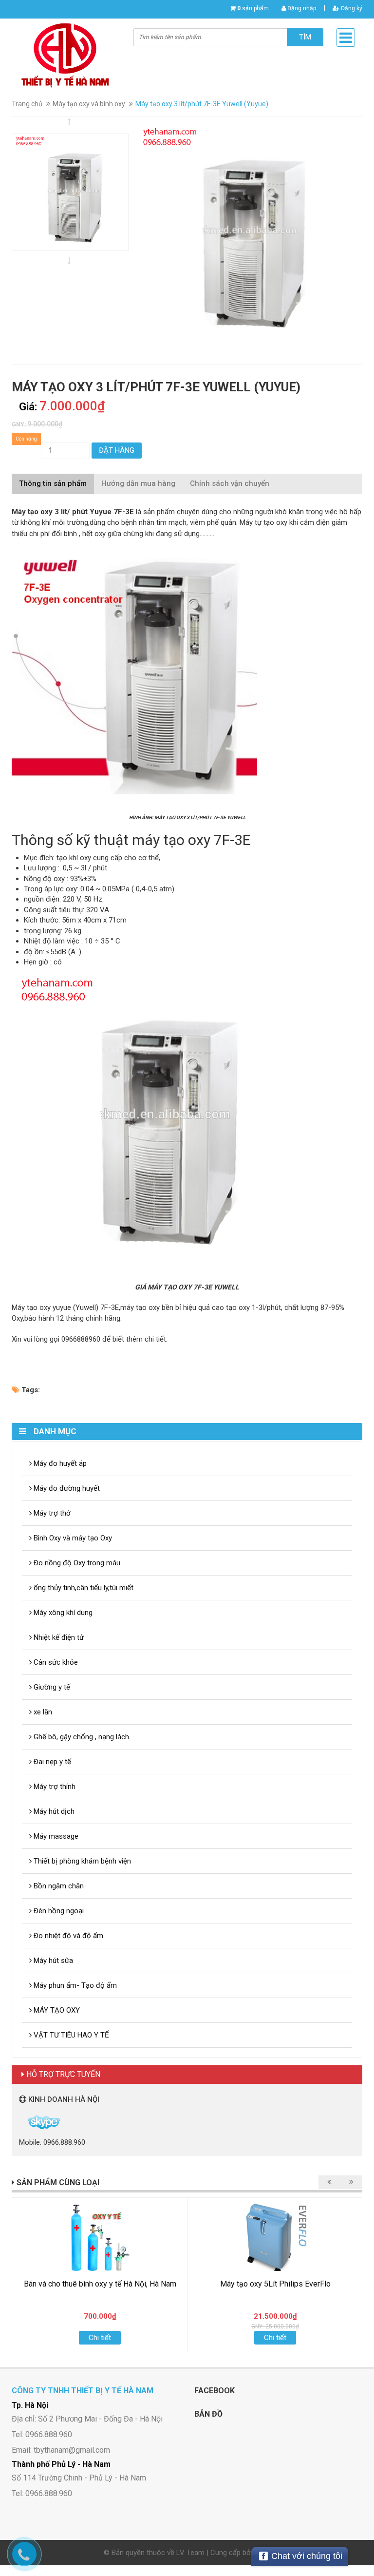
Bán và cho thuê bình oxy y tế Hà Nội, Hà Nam (100, 2284)
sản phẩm (253, 8)
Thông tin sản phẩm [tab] (53, 483)
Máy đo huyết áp (59, 1463)
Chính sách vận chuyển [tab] (230, 483)
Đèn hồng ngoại (58, 1911)
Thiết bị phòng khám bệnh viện (81, 1861)
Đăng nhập (301, 8)
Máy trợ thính (54, 1787)
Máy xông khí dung (62, 1613)
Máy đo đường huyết (66, 1488)
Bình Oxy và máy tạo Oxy (72, 1538)
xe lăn (42, 1712)
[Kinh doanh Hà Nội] (20, 2122)
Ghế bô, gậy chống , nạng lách (80, 1737)
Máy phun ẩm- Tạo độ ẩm (74, 1985)
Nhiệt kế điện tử (58, 1637)
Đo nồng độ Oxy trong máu (76, 1563)
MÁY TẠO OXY (56, 2010)
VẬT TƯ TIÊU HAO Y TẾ (70, 2035)
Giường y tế (51, 1687)
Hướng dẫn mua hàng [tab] (138, 483)
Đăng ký (351, 8)
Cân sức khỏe (55, 1662)
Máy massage (55, 1836)
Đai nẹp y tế (51, 1762)
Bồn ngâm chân (58, 1886)
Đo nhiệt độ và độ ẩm (67, 1936)
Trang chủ (27, 104)
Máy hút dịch (53, 1811)
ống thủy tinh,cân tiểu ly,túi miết (83, 1588)
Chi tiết (100, 2338)
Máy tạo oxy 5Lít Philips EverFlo (275, 2284)
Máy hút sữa (52, 1961)
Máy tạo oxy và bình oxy (89, 104)
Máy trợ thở (51, 1513)
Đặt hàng (117, 450)
